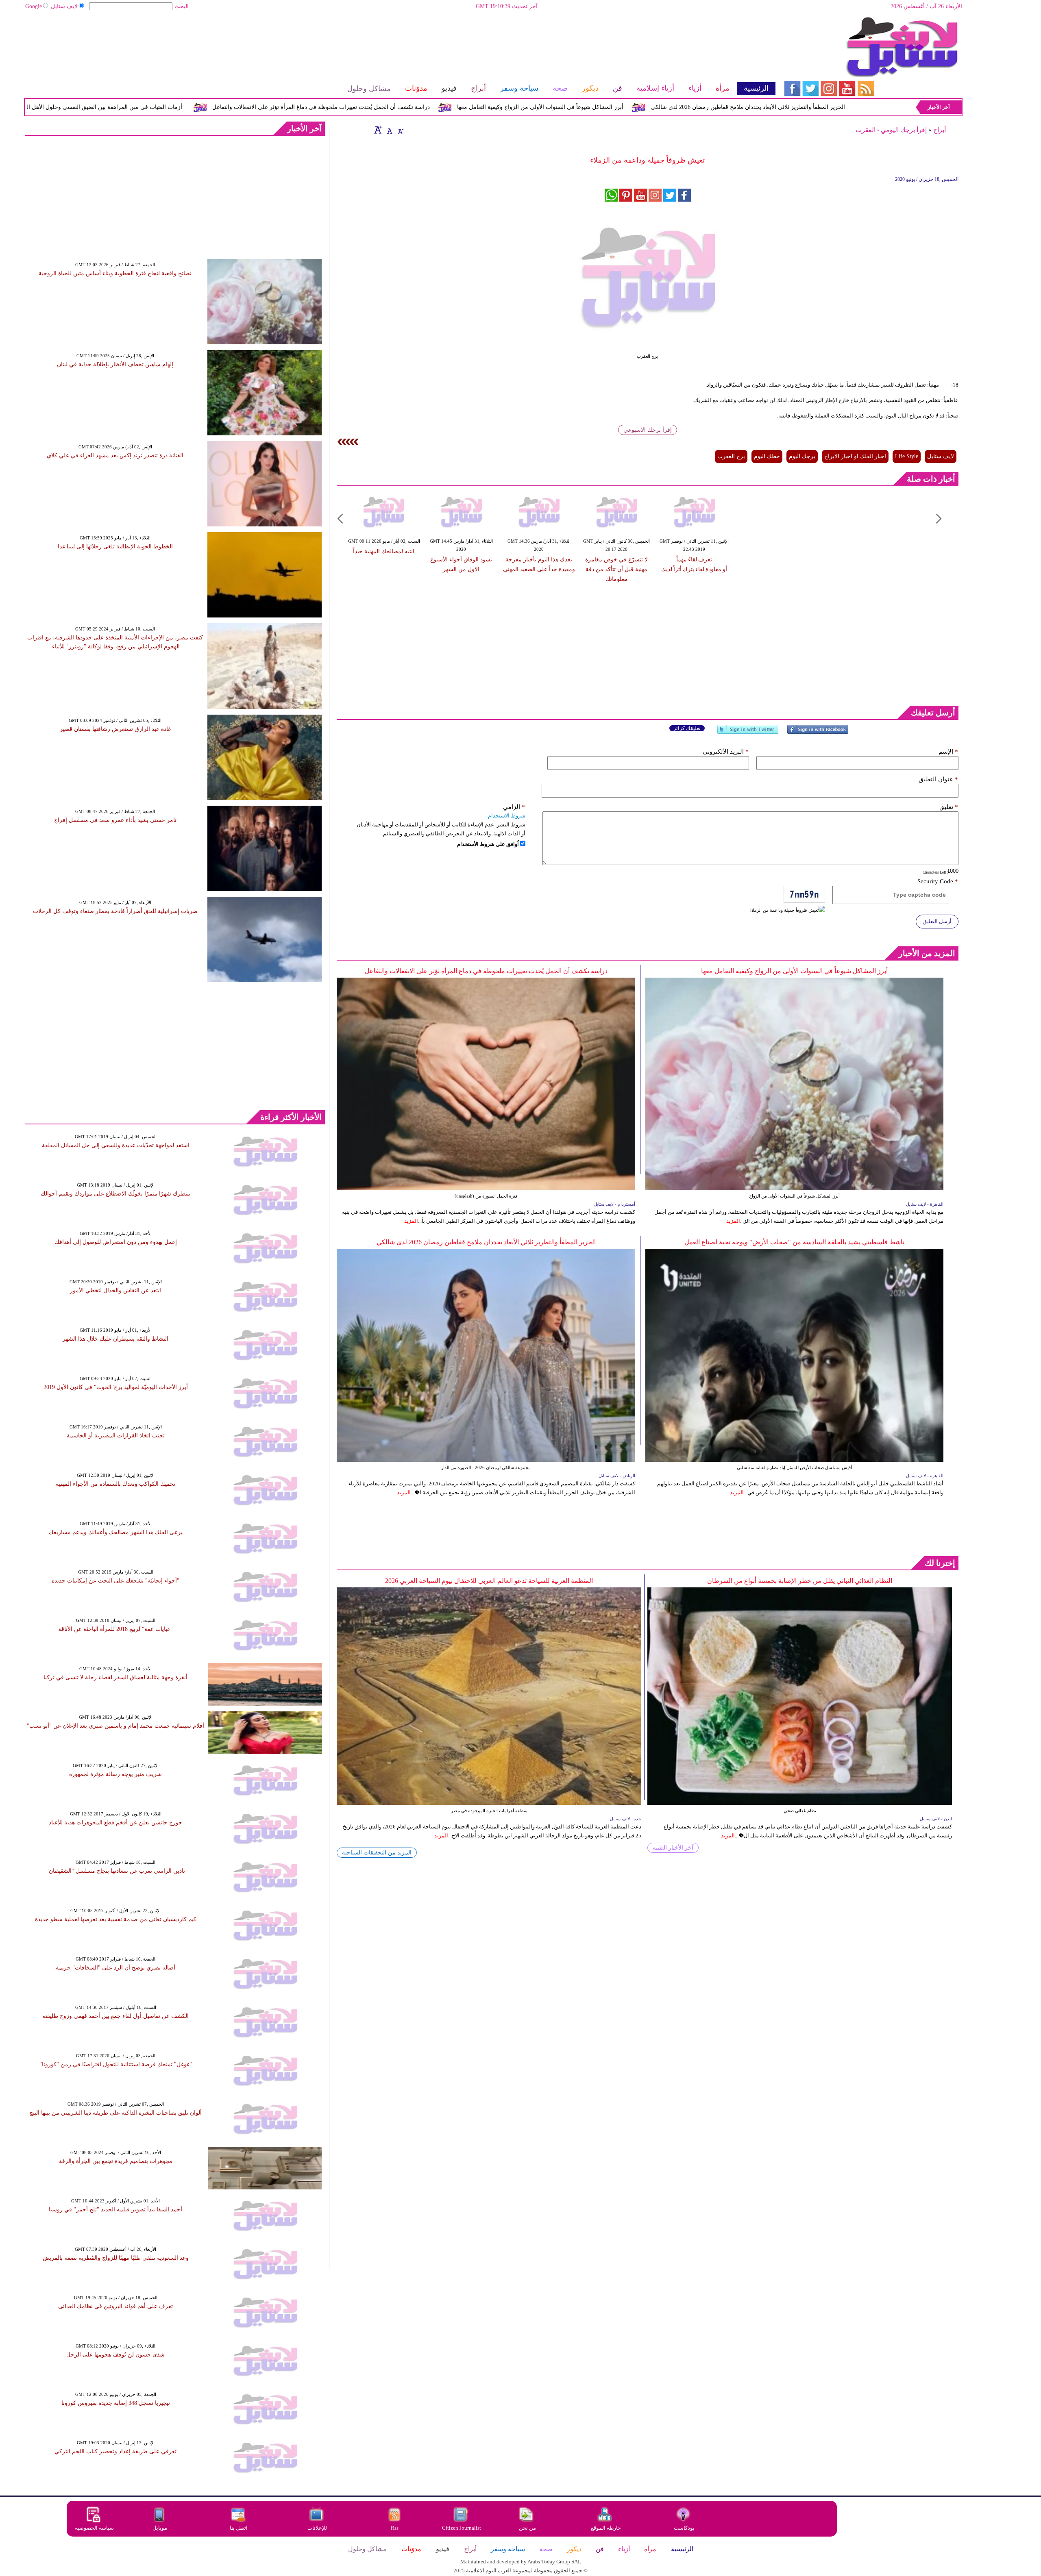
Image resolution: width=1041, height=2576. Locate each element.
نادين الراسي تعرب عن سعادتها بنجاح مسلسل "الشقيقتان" (116, 1871)
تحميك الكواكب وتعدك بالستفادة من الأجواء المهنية (115, 1484)
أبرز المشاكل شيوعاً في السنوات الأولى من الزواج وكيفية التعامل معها (677, 107)
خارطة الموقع (606, 2528)
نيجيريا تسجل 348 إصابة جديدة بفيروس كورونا (116, 2403)
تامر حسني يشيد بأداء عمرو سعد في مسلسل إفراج (115, 820)
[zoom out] (400, 130)
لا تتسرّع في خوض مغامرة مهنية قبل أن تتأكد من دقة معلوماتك (616, 569)
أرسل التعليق (937, 921)
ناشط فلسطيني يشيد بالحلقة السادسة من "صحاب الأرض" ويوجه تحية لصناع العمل (794, 1242)
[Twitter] (748, 733)
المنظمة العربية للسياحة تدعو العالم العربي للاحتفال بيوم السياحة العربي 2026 (489, 1581)
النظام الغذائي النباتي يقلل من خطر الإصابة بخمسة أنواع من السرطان (800, 1581)
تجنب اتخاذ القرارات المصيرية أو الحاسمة (116, 1436)
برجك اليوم (802, 456)
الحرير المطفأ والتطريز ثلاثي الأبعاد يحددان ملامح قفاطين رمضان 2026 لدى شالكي (486, 1242)
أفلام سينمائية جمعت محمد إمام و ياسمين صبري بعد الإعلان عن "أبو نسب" (115, 1726)
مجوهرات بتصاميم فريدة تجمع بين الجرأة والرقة (116, 2161)
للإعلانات (317, 2528)
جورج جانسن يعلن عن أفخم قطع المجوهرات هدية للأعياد (115, 1823)
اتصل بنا (239, 2528)
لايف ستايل (64, 6)
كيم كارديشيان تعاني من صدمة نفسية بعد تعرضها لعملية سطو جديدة (116, 1919)
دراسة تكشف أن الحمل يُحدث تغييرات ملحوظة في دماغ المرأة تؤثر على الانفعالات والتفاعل (458, 107)
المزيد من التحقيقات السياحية (377, 1853)
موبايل (160, 2528)
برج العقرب (731, 456)
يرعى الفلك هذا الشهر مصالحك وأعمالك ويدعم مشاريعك (116, 1532)
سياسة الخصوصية (94, 2528)
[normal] (389, 130)
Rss (395, 2528)
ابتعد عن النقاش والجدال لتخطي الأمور (115, 1290)
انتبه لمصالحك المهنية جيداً (384, 551)
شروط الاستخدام (507, 816)
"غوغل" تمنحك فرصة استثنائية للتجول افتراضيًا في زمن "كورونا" (116, 2064)
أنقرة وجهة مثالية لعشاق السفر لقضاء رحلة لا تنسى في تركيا (115, 1677)
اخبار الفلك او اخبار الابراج (855, 456)
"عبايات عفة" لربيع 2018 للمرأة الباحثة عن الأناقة (115, 1629)
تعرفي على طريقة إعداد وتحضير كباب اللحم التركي (115, 2451)
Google (34, 6)
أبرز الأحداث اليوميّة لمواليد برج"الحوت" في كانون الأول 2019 (116, 1387)
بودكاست (684, 2528)
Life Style (907, 456)
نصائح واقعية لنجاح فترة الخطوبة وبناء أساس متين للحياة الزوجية (115, 273)
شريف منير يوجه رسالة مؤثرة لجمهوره (115, 1774)
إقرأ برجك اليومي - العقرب (891, 130)
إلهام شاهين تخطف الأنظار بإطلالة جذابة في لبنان (115, 364)
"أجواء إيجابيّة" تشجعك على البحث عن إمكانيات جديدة (115, 1581)
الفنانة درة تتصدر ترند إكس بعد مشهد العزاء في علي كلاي (115, 455)
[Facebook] (818, 733)
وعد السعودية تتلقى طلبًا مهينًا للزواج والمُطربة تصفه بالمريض (116, 2258)
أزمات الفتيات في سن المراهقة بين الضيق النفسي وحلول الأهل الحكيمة (234, 107)
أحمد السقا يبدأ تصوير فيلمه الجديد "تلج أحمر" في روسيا (115, 2210)
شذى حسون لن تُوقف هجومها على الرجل (115, 2355)
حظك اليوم (767, 456)
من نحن (527, 2528)
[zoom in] (378, 130)
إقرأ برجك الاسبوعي (648, 430)
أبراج (940, 130)
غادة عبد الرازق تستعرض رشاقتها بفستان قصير (115, 729)
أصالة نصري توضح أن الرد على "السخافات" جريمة (115, 1968)
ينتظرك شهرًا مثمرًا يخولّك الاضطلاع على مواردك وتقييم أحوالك (115, 1194)
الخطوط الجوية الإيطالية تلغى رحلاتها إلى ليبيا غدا (115, 547)
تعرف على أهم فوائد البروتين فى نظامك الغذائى (115, 2306)
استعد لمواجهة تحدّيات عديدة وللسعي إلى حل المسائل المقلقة (116, 1145)
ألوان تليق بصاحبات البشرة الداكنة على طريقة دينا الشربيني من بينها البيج (115, 2113)
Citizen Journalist (462, 2528)
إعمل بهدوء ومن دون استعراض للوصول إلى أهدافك (116, 1242)
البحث (182, 6)
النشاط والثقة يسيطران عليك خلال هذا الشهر (115, 1339)
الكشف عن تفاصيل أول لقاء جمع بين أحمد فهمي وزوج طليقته (115, 2016)
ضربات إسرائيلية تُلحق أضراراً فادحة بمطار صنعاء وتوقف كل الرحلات (115, 911)
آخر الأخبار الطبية (673, 1848)
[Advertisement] (400, 43)
